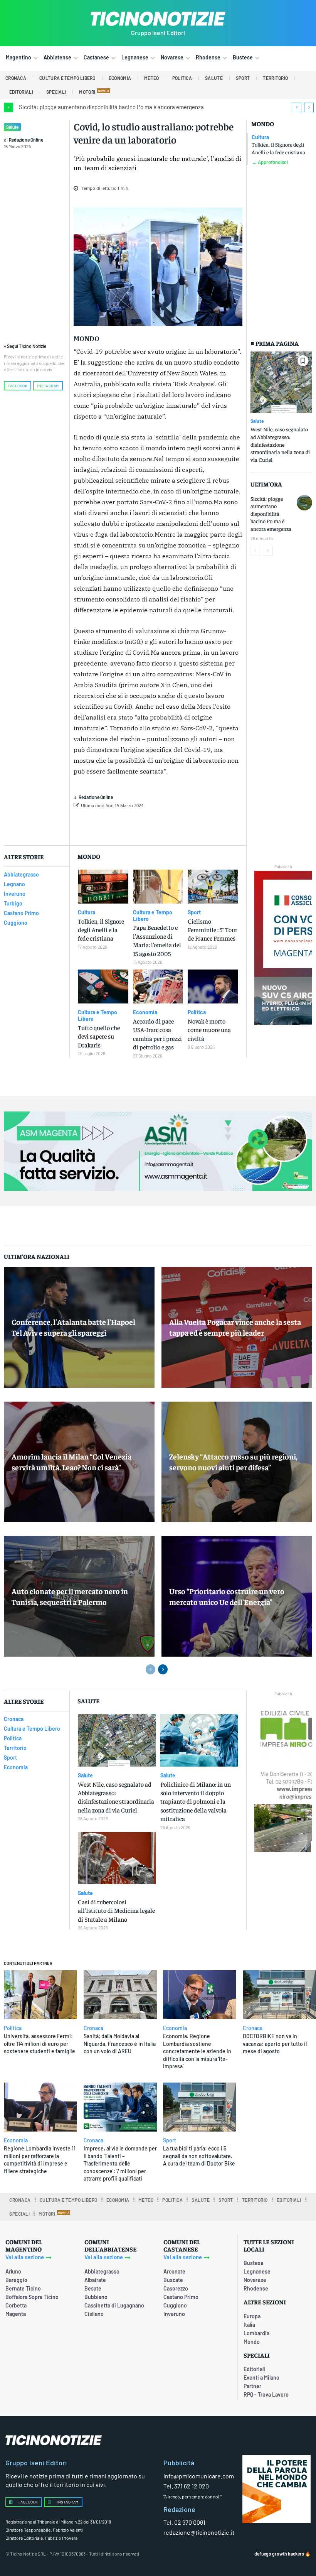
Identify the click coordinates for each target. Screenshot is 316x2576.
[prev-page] (255, 551)
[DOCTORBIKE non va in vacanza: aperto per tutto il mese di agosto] (279, 1995)
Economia (145, 1012)
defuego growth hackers (279, 2554)
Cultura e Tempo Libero (153, 916)
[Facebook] (141, 825)
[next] (309, 107)
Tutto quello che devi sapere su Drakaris (99, 1036)
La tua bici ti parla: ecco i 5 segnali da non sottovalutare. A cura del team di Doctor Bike (199, 2156)
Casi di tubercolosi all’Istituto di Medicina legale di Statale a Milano (116, 1910)
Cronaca (93, 2028)
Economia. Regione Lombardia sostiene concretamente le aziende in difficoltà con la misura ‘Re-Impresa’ (197, 2051)
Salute (12, 127)
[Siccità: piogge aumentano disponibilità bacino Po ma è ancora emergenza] (304, 503)
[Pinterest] (176, 825)
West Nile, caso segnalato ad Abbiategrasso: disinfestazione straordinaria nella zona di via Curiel (280, 444)
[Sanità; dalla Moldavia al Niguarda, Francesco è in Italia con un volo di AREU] (120, 1995)
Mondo (263, 124)
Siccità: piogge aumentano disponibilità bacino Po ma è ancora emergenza (111, 107)
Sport (194, 912)
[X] (159, 825)
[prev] (297, 107)
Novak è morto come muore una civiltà (209, 1030)
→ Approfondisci (270, 162)
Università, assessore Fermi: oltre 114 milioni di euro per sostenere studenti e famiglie (39, 2044)
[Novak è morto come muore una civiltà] (213, 986)
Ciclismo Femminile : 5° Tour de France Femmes (213, 930)
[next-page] (268, 551)
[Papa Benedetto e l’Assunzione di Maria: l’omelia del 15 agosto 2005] (158, 887)
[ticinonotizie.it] (158, 19)
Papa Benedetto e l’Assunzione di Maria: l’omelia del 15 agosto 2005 (157, 940)
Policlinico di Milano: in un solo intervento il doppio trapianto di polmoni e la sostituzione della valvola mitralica (196, 1801)
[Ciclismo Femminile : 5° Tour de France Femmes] (213, 887)
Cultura (260, 137)
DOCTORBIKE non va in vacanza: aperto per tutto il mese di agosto (275, 2044)
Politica (197, 1012)
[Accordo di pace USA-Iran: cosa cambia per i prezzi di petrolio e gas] (158, 986)
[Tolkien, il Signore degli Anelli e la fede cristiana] (103, 887)
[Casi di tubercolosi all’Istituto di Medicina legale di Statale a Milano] (117, 1858)
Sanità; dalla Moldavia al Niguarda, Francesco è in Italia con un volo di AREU (120, 2044)
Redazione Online (26, 140)
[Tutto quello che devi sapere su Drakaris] (103, 986)
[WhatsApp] (194, 825)
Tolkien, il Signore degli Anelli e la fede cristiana (278, 148)
